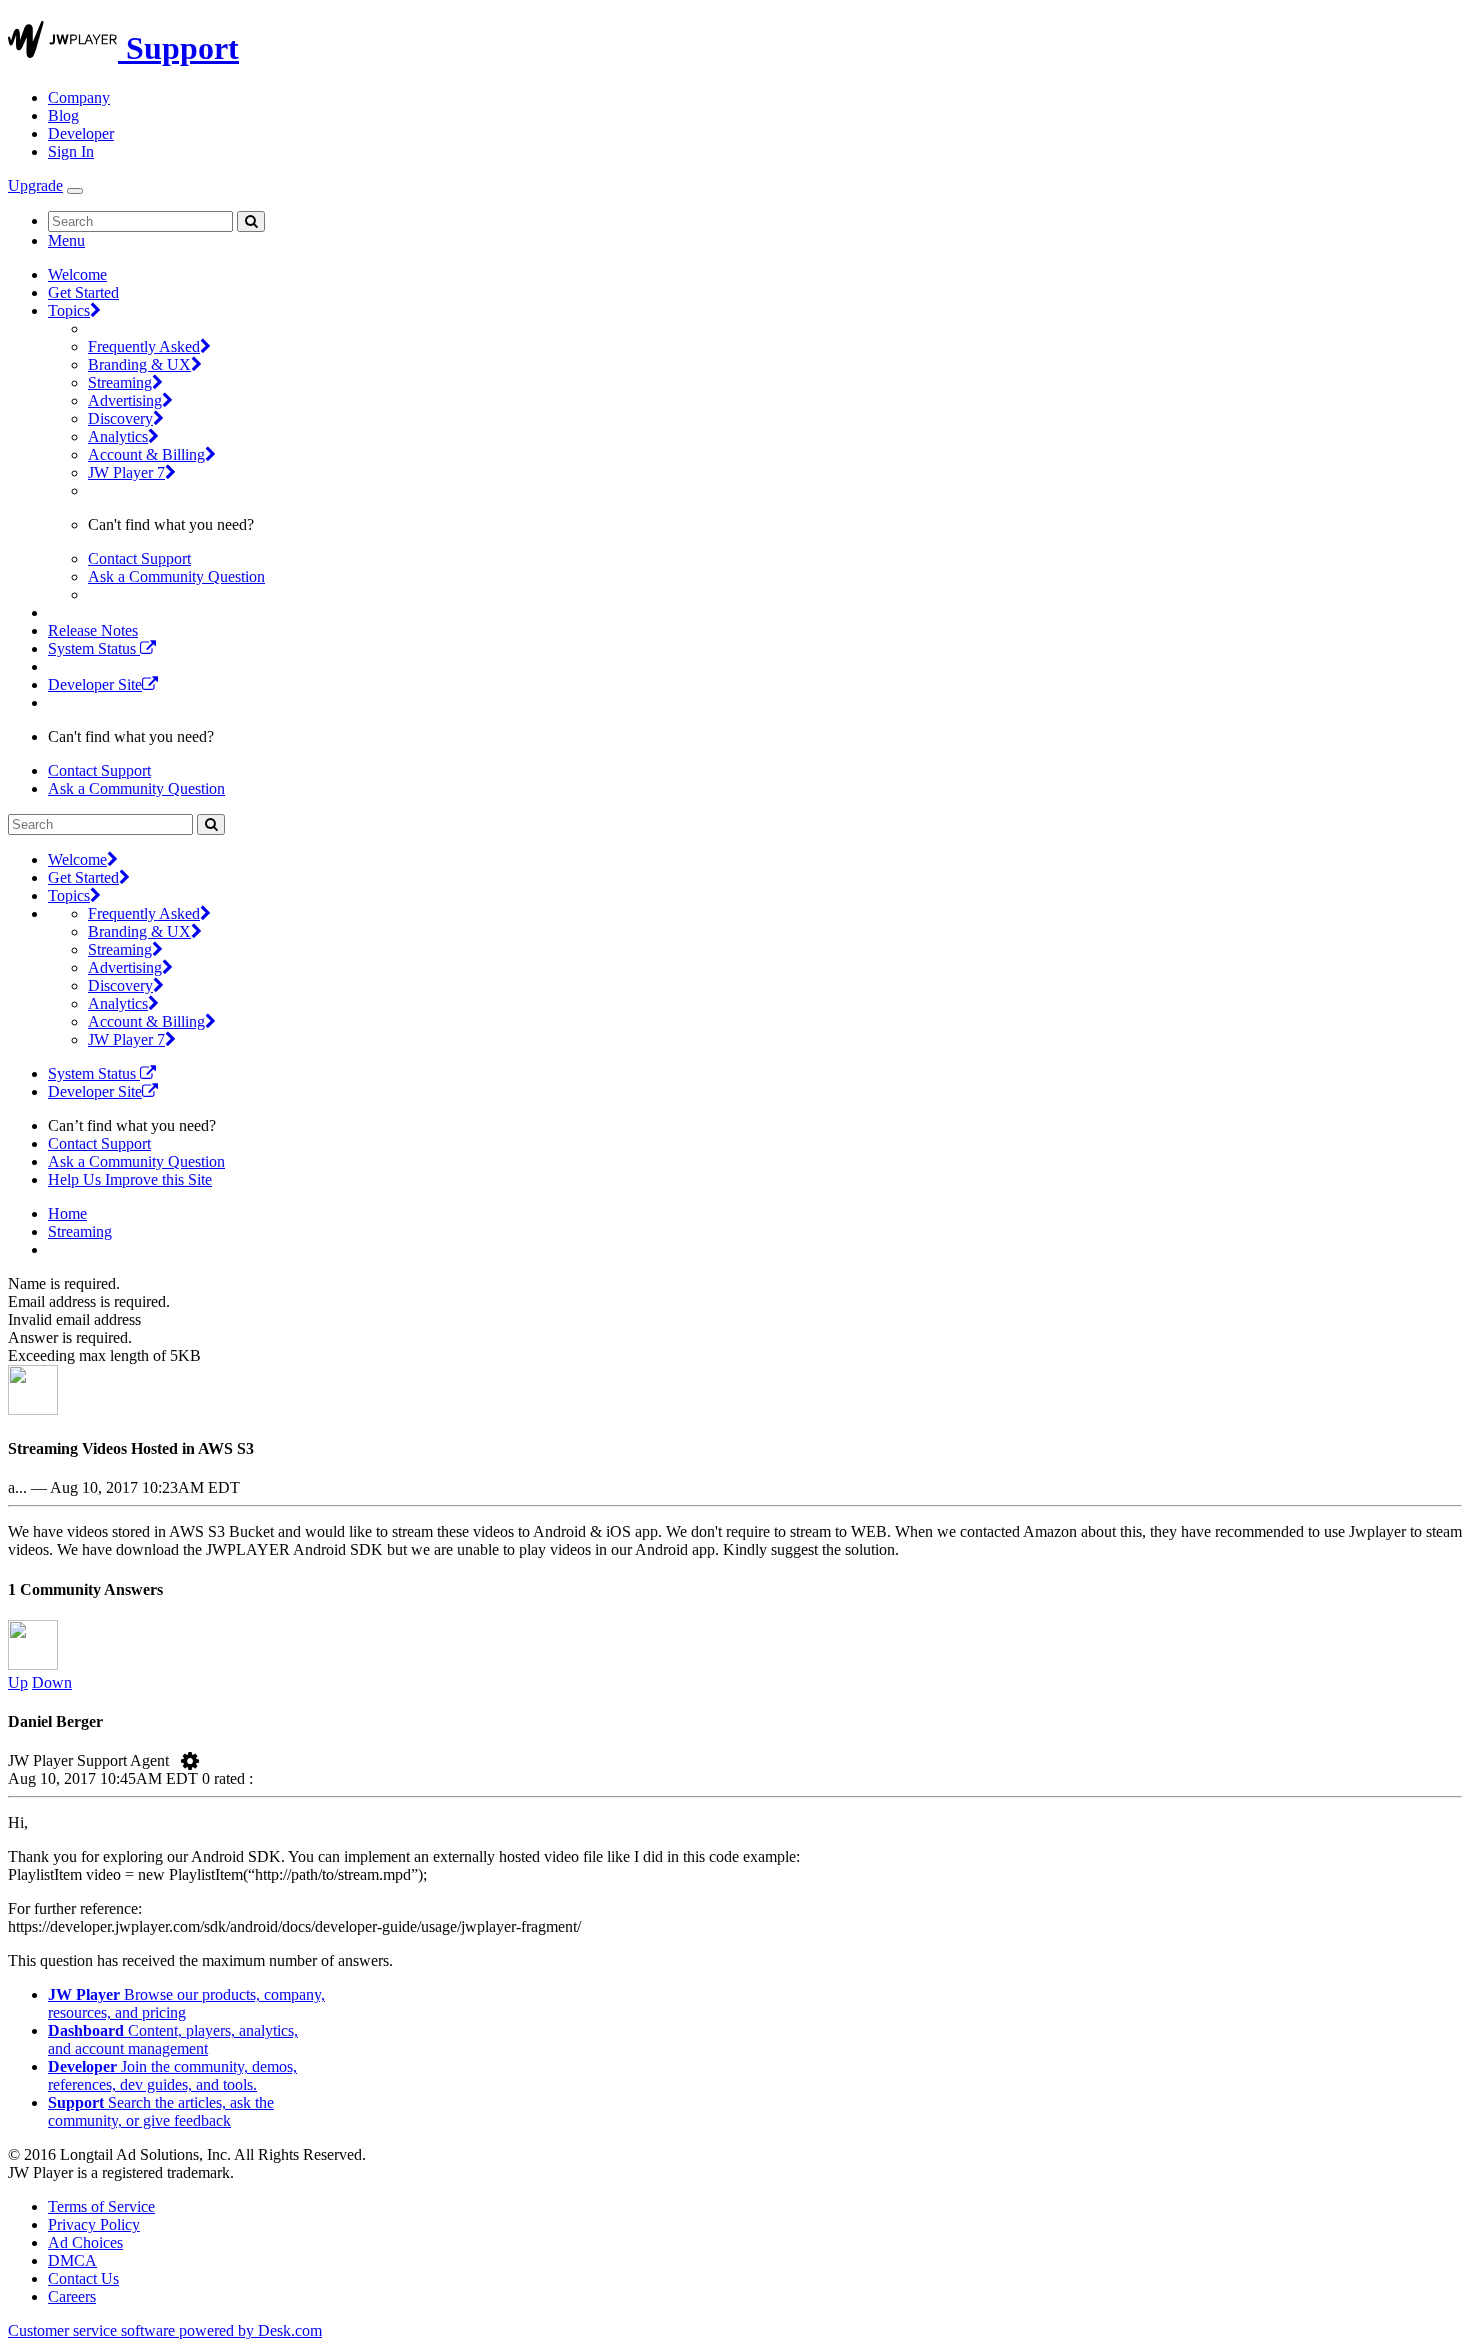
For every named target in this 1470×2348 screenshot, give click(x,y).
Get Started (83, 292)
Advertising (125, 400)
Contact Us (83, 2278)
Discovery (120, 418)
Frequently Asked (144, 346)
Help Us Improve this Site (130, 1179)
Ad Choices (85, 2242)
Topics (69, 310)
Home (67, 1213)
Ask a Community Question (176, 576)
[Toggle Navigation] (75, 191)
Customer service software (165, 2330)
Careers (72, 2296)
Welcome (77, 274)
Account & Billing (146, 454)
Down (52, 1682)
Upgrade (35, 185)
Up (18, 1682)
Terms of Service (101, 2206)
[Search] (251, 221)
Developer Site (95, 684)
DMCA (72, 2260)
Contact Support (139, 558)
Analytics (118, 436)
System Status (94, 648)
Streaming (120, 382)
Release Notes (93, 630)
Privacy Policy (94, 2224)
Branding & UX (139, 364)
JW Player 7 (126, 472)
